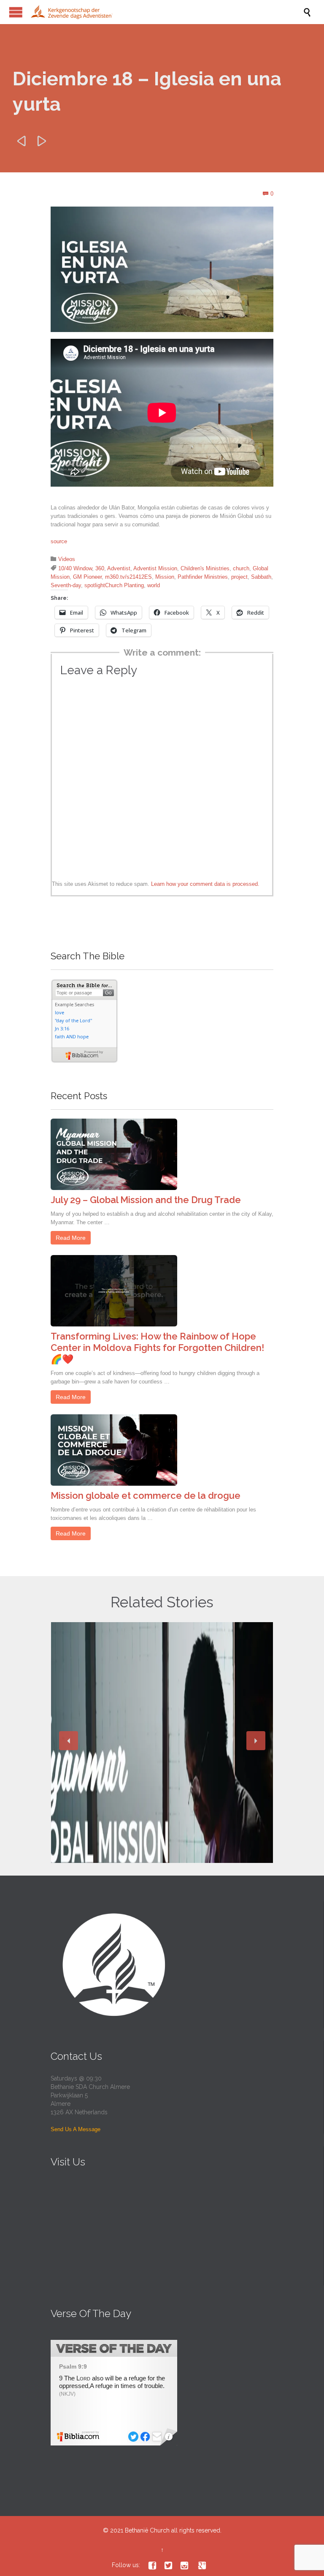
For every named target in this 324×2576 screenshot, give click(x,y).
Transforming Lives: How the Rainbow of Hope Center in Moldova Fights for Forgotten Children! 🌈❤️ (157, 1348)
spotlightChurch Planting (114, 585)
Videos (67, 559)
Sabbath (261, 577)
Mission (165, 577)
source (59, 541)
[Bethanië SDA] (166, 12)
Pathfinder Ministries (203, 577)
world (154, 585)
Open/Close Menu (16, 12)
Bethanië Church (147, 2530)
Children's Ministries (205, 568)
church (241, 568)
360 (100, 568)
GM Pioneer (87, 577)
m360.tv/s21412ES (128, 577)
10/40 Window (75, 568)
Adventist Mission (155, 568)
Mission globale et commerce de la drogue (146, 1495)
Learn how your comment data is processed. (205, 884)
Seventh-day (66, 585)
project (239, 577)
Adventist (119, 568)
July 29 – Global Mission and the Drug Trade (146, 1200)
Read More (71, 1238)
